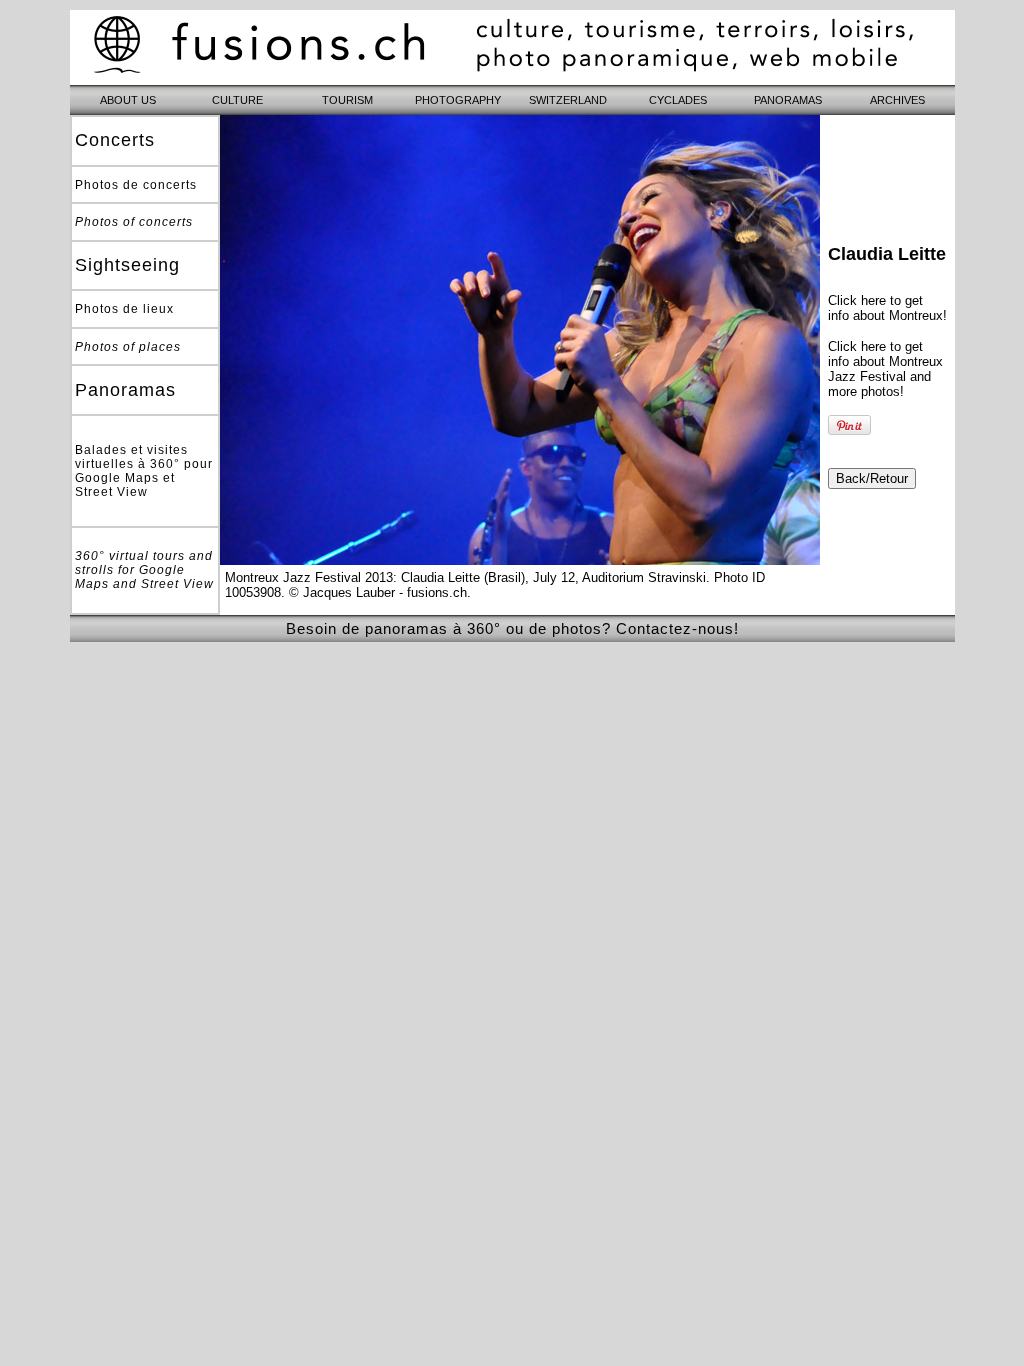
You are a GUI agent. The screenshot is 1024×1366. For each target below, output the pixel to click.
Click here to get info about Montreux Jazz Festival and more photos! (885, 369)
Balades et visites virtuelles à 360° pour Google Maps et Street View (144, 471)
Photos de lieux (124, 309)
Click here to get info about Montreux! (887, 308)
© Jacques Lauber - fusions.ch (378, 592)
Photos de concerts (136, 185)
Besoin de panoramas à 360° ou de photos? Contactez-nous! (512, 628)
